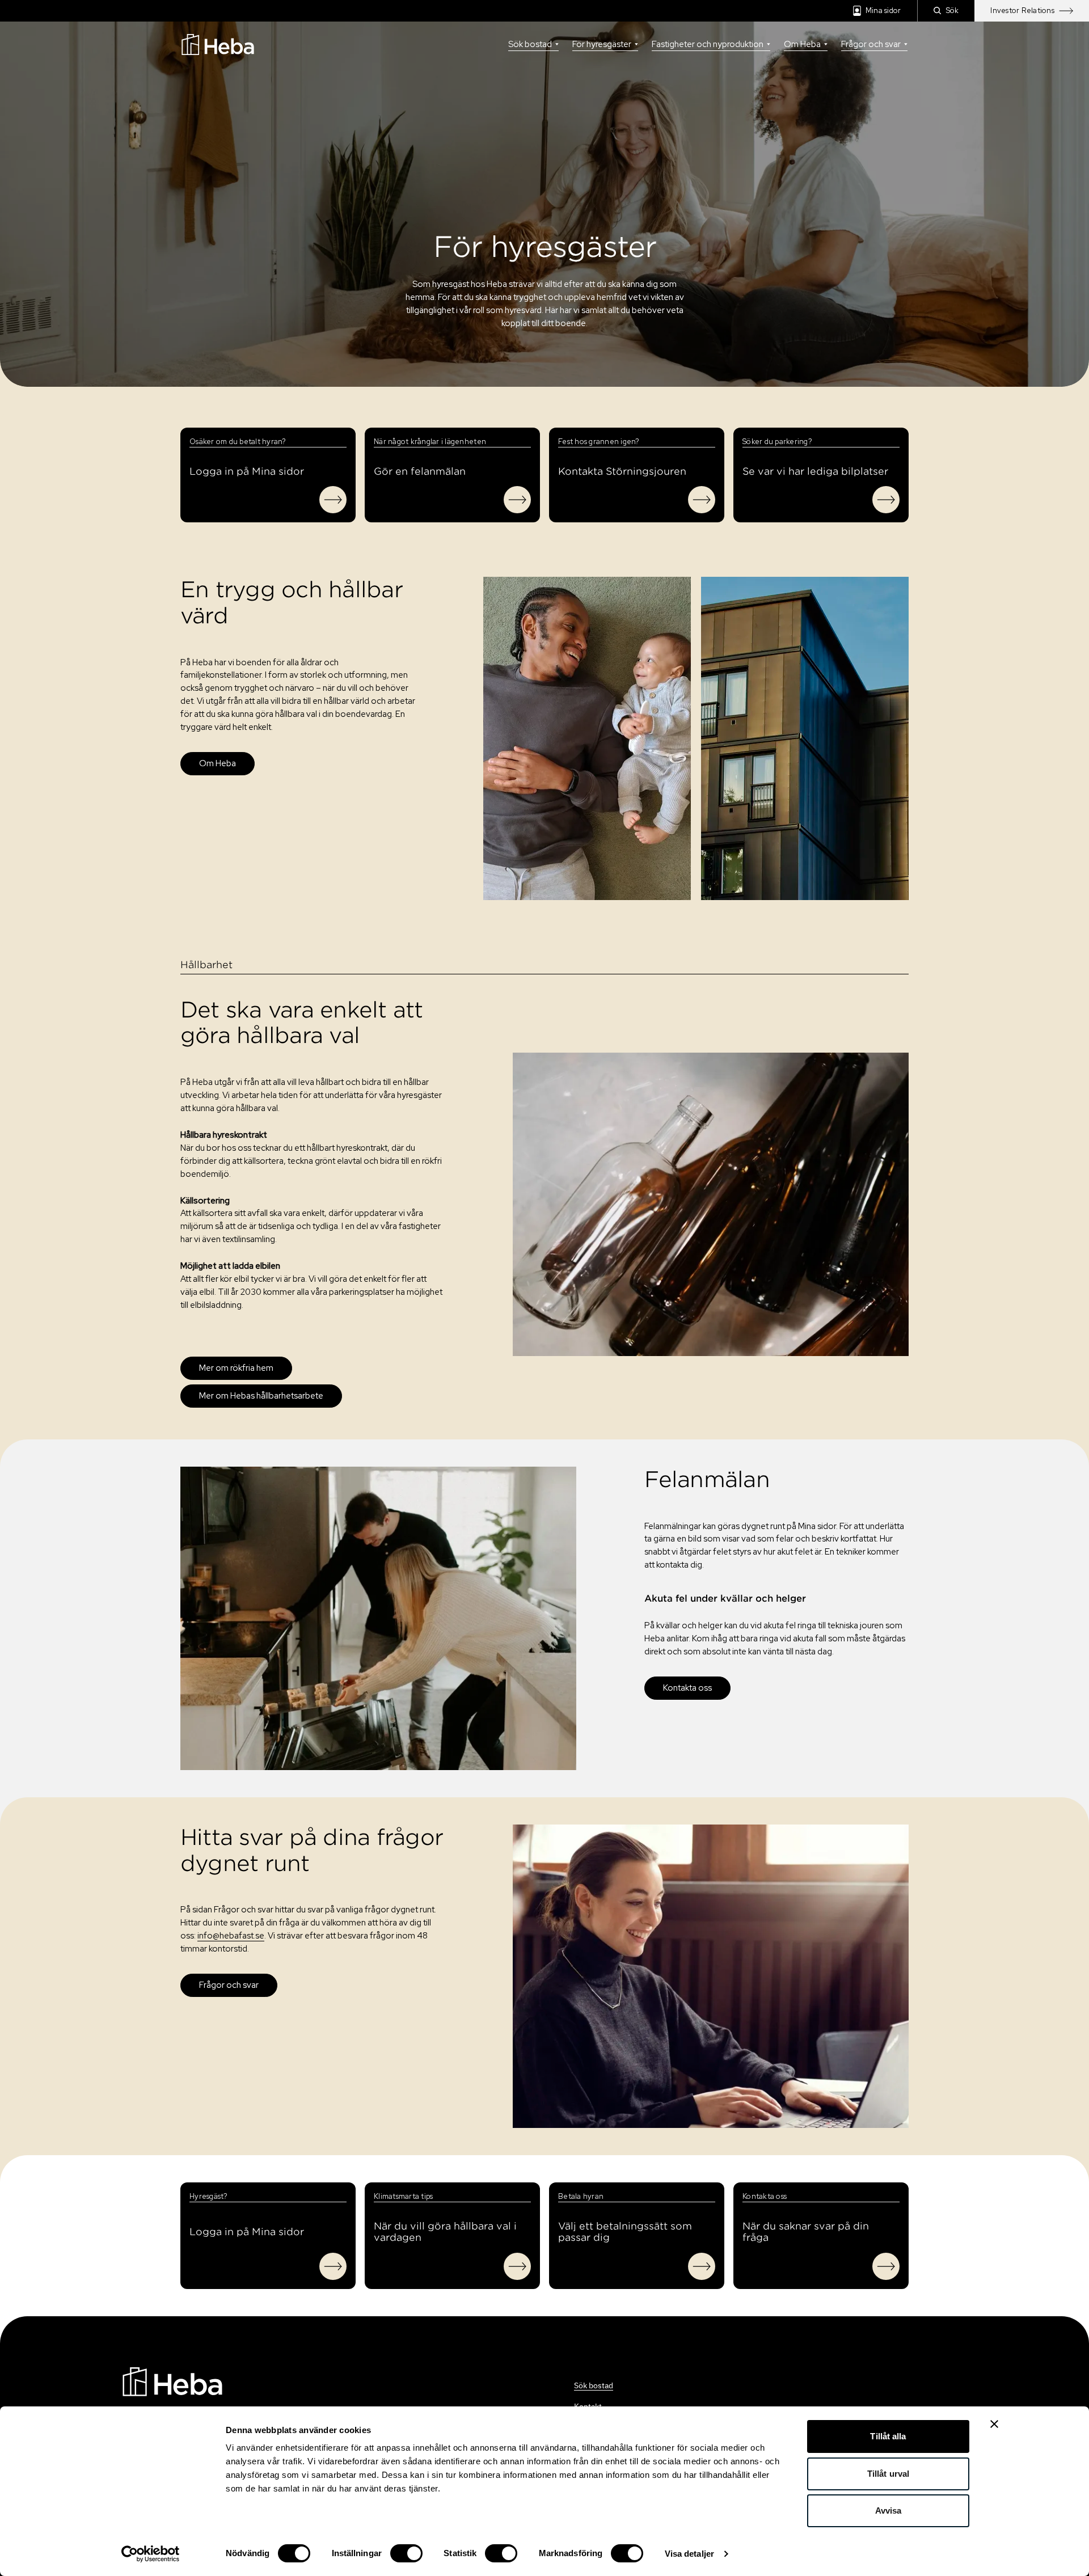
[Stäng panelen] (994, 2424)
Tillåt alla (888, 2436)
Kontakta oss (687, 1688)
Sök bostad (530, 44)
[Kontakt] (702, 500)
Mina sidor (883, 10)
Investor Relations (1022, 10)
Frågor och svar (871, 44)
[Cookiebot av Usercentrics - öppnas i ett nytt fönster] (151, 2554)
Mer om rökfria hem (236, 1368)
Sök (953, 10)
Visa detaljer (689, 2554)
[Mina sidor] (333, 500)
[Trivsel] (517, 500)
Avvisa (888, 2510)
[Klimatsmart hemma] (517, 2266)
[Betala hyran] (702, 2266)
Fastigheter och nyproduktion (708, 44)
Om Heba (802, 44)
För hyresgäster (602, 44)
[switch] (406, 2553)
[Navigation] (172, 2381)
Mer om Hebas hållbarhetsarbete (261, 1396)
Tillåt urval (888, 2474)
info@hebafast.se (231, 1936)
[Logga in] (333, 2266)
